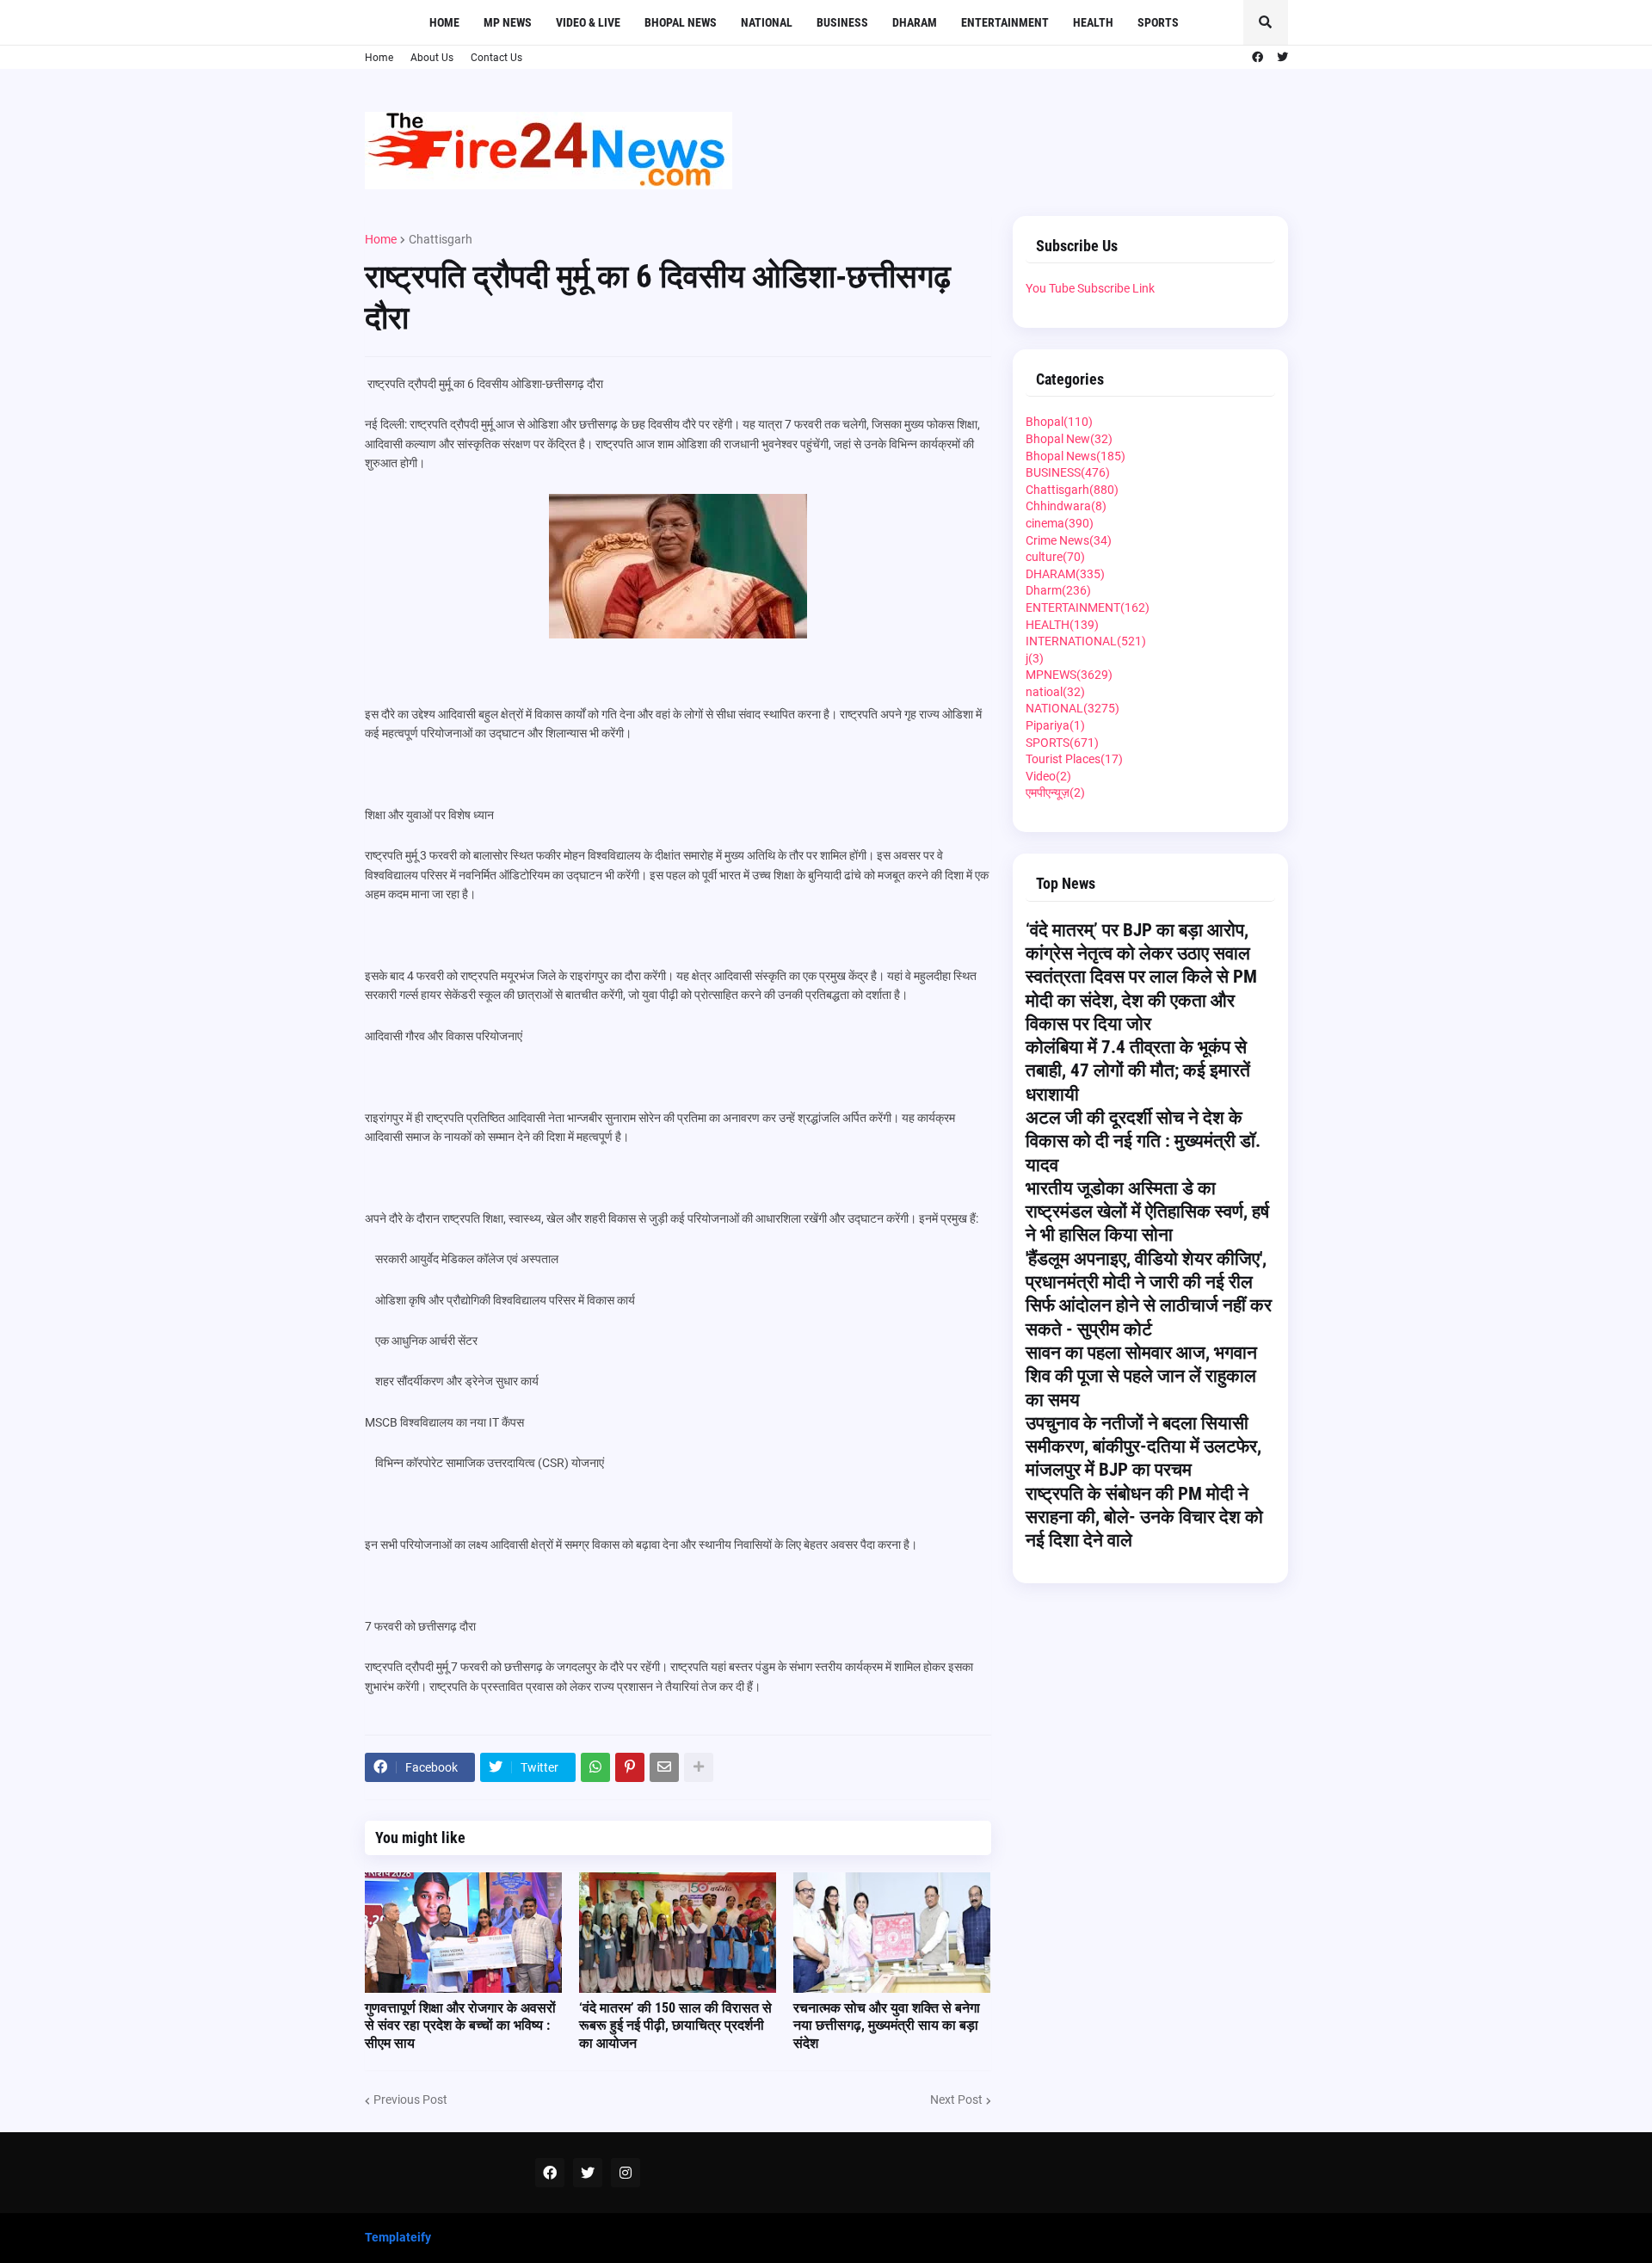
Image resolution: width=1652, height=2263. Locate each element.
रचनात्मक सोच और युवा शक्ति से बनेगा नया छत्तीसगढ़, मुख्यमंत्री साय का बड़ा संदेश (887, 2026)
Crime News (1069, 540)
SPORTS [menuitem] (1158, 22)
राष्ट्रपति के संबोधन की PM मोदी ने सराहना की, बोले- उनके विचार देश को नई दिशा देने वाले (1144, 1517)
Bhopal (1059, 422)
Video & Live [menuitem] (588, 22)
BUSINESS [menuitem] (842, 22)
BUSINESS (1068, 472)
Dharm (1058, 590)
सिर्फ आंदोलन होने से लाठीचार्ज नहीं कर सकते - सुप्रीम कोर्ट (1149, 1317)
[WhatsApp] (595, 1767)
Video (1048, 776)
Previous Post (410, 2100)
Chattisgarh (441, 239)
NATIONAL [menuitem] (767, 22)
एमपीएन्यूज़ (1055, 792)
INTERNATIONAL (1086, 641)
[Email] (664, 1767)
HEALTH (1062, 625)
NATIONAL (1073, 708)
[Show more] (699, 1767)
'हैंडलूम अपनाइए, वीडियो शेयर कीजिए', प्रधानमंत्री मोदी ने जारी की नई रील (1146, 1270)
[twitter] (1282, 58)
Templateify (398, 2237)
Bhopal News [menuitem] (681, 22)
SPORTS (1062, 743)
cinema (1060, 523)
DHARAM (1065, 574)
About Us (432, 58)
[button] (1266, 22)
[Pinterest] (630, 1767)
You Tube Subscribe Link (1090, 288)
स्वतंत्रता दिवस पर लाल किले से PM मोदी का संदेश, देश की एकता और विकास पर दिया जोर (1141, 1000)
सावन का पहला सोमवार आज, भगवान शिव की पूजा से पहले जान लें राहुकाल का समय (1141, 1376)
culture (1055, 557)
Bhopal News (1076, 456)
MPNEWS (1069, 675)
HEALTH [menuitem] (1093, 22)
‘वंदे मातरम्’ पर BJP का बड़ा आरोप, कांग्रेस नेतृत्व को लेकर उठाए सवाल (1138, 942)
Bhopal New (1069, 439)
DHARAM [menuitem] (915, 22)
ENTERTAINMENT (1088, 607)
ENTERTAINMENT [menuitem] (1005, 22)
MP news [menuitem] (508, 22)
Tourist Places (1074, 759)
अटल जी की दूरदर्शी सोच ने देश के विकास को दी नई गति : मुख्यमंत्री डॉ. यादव (1143, 1141)
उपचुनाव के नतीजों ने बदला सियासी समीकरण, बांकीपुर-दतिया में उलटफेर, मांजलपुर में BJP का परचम (1143, 1447)
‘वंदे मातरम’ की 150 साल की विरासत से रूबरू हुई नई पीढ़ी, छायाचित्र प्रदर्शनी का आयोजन (675, 2026)
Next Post (956, 2100)
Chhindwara (1066, 506)
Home (379, 58)
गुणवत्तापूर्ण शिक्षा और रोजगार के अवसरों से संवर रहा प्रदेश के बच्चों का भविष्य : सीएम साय (460, 2026)
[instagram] (626, 2173)
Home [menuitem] (444, 22)
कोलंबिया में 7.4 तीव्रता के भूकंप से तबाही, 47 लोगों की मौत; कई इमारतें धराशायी (1138, 1071)
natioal (1055, 692)
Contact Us (496, 58)
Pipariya (1055, 725)
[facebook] (1257, 58)
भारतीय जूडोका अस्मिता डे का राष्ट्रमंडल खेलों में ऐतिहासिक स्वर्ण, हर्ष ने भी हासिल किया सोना (1147, 1212)
